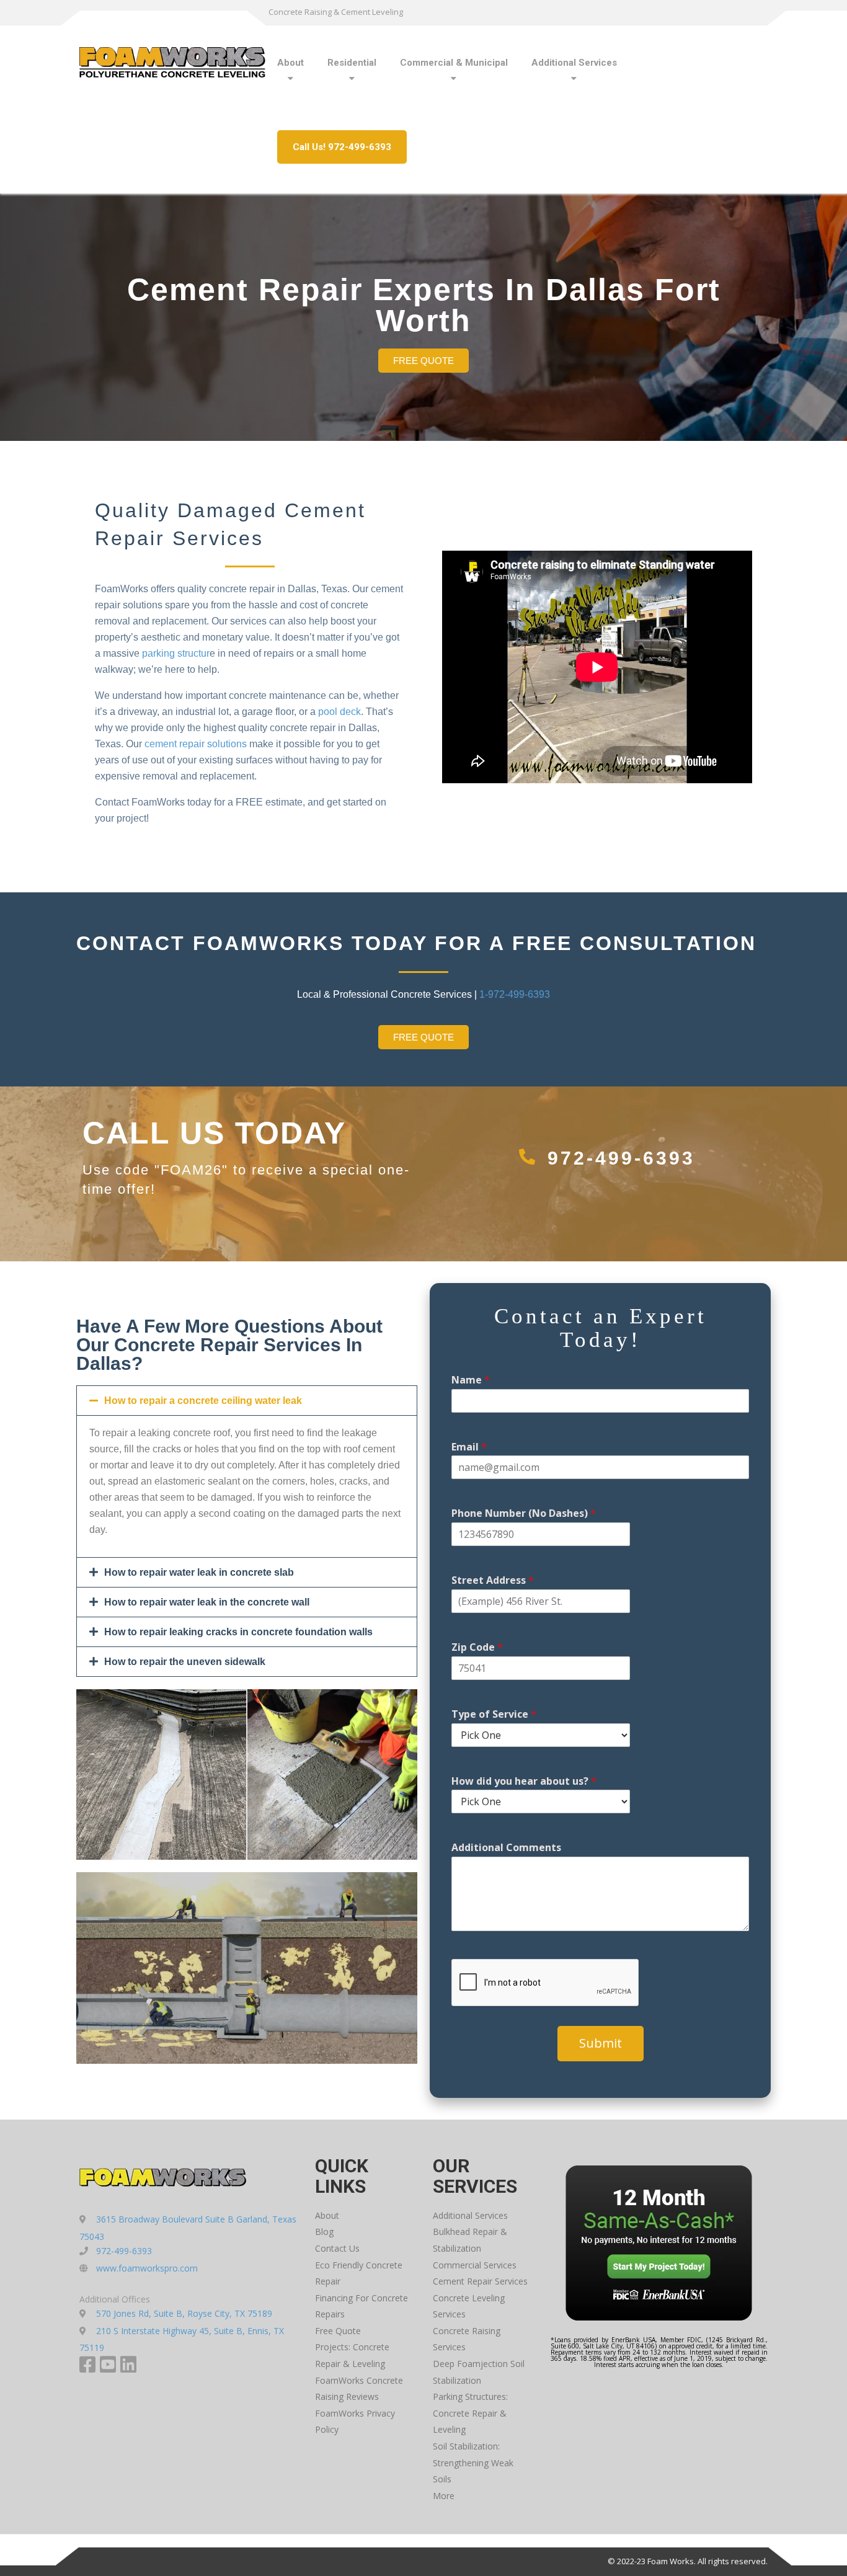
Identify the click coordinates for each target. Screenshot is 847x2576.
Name (471, 1380)
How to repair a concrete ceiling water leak (203, 1401)
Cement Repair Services (480, 2281)
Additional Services (574, 63)
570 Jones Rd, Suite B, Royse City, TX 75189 (184, 2313)
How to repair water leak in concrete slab (199, 1572)
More (444, 2496)
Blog (324, 2232)
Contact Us (337, 2248)
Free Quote (338, 2331)
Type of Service (494, 1714)
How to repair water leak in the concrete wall (207, 1602)
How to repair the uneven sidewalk (185, 1662)
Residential (352, 63)
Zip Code (477, 1647)
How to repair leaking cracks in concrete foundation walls (238, 1632)
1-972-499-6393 (515, 994)
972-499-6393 (621, 1158)
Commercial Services (475, 2265)
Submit (601, 2043)
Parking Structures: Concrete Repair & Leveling (470, 2413)
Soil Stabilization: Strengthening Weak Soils (473, 2463)
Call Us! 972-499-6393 (342, 147)
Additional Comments (506, 1848)
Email (469, 1447)
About (290, 63)
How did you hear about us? (524, 1781)
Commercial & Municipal (454, 63)
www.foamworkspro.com (147, 2268)
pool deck (339, 712)
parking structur (176, 653)
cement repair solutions (196, 744)
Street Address (493, 1580)
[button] (247, 1401)
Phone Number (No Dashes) (524, 1513)
